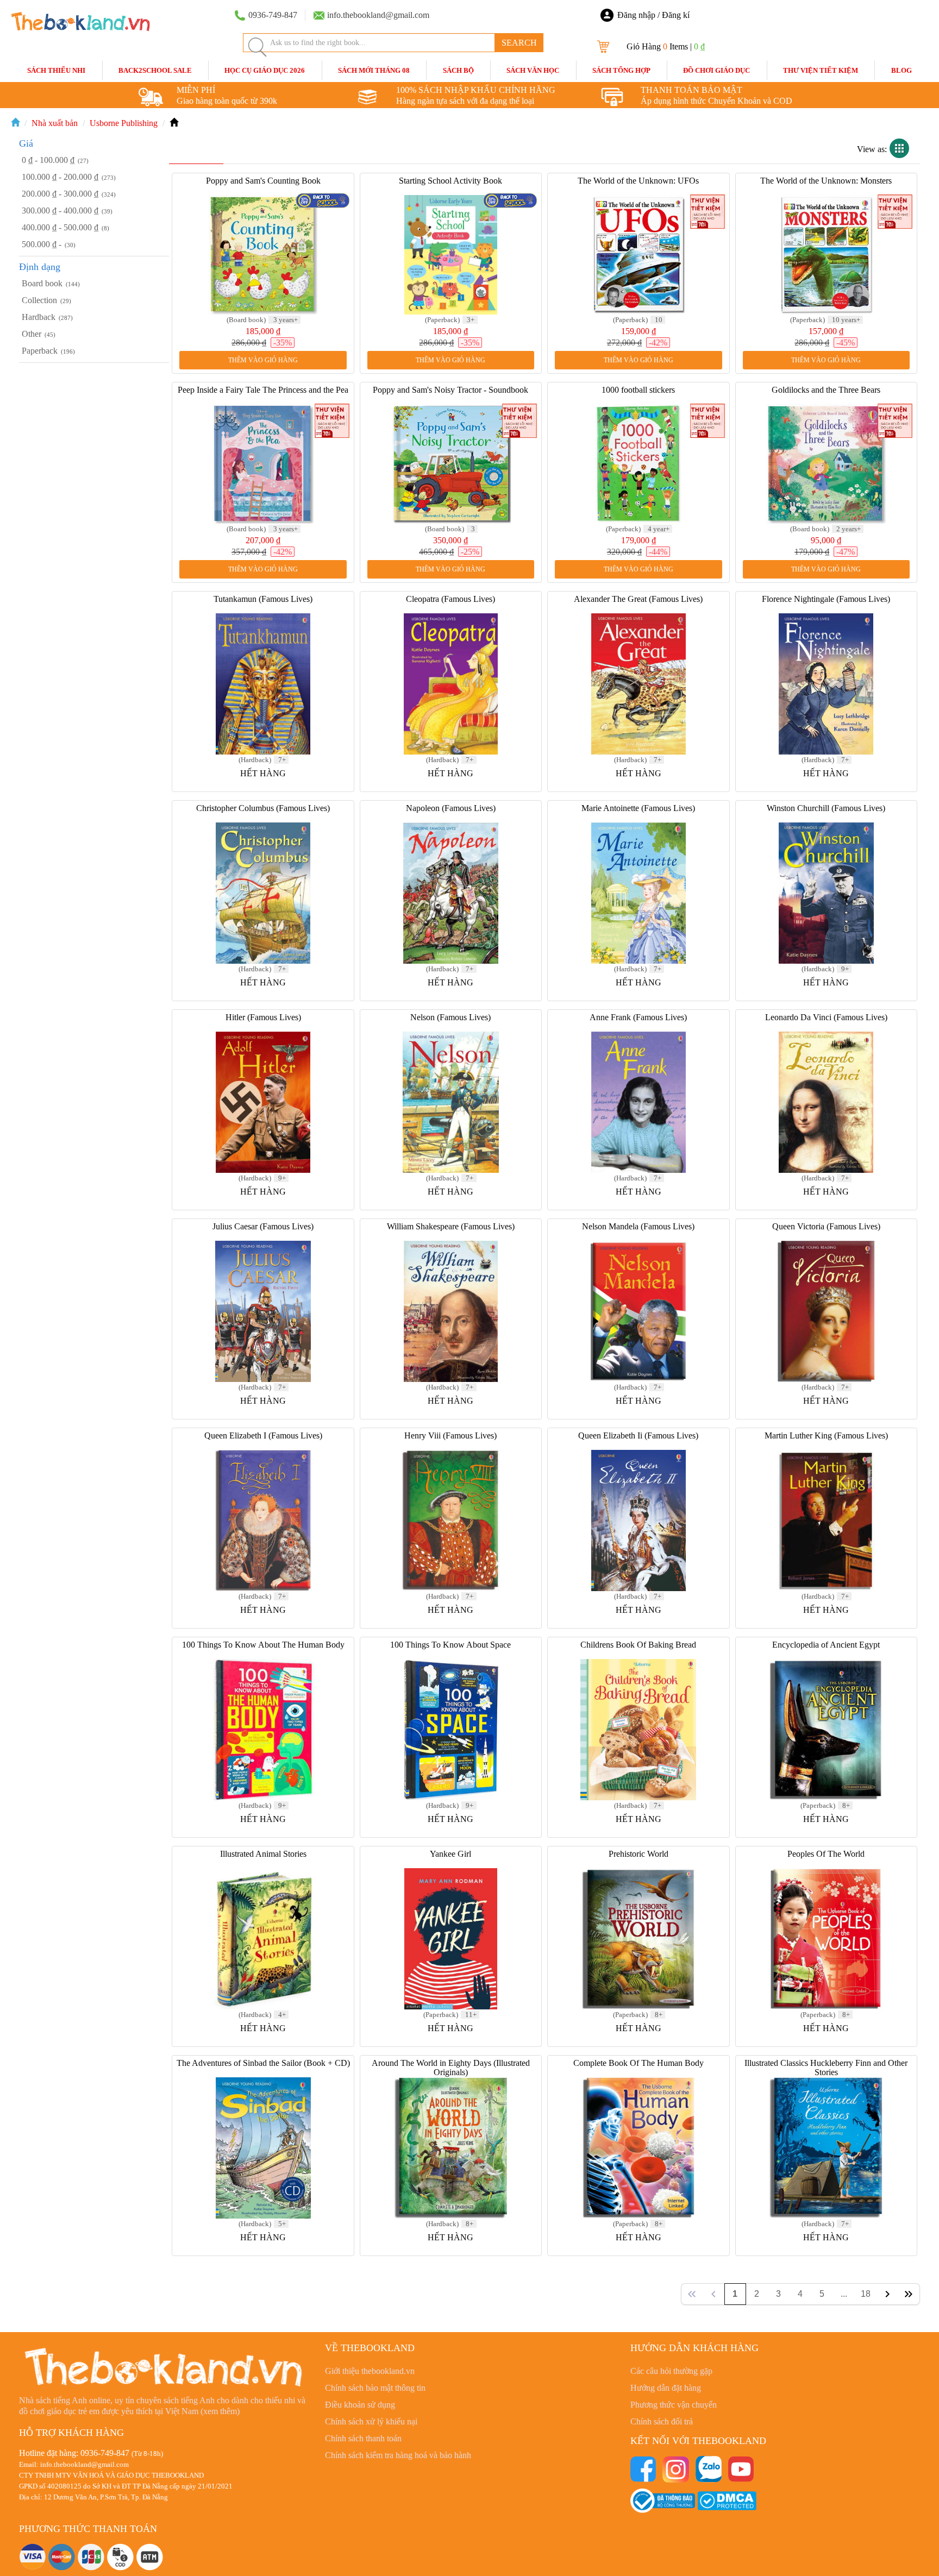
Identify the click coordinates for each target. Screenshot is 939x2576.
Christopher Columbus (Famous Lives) (263, 808)
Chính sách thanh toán (363, 2438)
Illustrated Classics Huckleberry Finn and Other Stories (826, 2068)
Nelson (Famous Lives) (450, 1017)
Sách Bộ (458, 70)
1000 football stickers (638, 390)
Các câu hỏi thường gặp (671, 2371)
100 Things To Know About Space (450, 1645)
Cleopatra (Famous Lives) (450, 599)
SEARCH (519, 43)
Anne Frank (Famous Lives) (638, 1017)
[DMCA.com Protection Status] (727, 2500)
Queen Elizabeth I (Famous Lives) (263, 1435)
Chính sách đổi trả (662, 2421)
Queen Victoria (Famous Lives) (826, 1226)
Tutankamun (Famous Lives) (263, 599)
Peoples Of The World (826, 1854)
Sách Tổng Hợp (621, 70)
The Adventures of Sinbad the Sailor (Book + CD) (263, 2063)
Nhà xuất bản (55, 123)
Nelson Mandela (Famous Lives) (638, 1226)
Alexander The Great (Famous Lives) (638, 599)
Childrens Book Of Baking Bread (638, 1645)
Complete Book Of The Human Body (638, 2063)
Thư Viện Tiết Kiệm (821, 70)
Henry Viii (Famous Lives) (450, 1435)
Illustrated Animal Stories (263, 1854)
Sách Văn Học (533, 70)
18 (866, 2294)
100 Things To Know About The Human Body (263, 1645)
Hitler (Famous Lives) (263, 1017)
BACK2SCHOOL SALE (155, 70)
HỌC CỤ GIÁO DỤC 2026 (265, 70)
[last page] (909, 2294)
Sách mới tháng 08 (374, 70)
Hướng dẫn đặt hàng (666, 2388)
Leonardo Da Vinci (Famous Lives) (826, 1017)
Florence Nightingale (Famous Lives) (826, 599)
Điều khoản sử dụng (360, 2405)
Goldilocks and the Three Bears (826, 390)
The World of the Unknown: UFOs (638, 181)
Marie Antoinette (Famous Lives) (638, 808)
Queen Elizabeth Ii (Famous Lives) (638, 1435)
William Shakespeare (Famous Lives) (451, 1226)
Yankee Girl (450, 1854)
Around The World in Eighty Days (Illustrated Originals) (451, 2068)
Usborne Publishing (124, 123)
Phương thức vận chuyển (674, 2405)
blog (902, 70)
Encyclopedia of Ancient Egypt (826, 1645)
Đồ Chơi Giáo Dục (716, 70)
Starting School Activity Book (450, 181)
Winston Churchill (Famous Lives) (826, 808)
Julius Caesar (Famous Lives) (263, 1226)
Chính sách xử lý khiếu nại (371, 2421)
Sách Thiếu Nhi (56, 70)
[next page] (887, 2294)
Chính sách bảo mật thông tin (375, 2388)
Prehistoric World (638, 1854)
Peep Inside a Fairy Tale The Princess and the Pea (263, 390)
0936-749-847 (105, 2453)
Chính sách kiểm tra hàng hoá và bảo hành (398, 2455)
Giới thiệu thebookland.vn (370, 2371)
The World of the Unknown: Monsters (826, 181)
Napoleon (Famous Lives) (451, 808)
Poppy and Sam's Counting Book (263, 181)
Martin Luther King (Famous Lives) (826, 1435)
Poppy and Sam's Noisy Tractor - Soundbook (450, 390)
